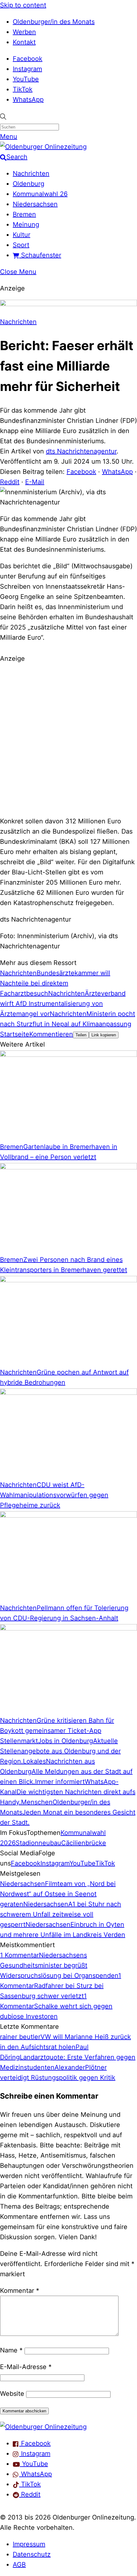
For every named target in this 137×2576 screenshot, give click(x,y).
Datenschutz (32, 2554)
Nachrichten (31, 173)
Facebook (28, 59)
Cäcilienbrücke (84, 1843)
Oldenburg (29, 184)
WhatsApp (28, 99)
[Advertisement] (68, 739)
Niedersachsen (35, 204)
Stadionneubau (38, 1843)
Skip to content (23, 5)
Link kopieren (104, 1035)
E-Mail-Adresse (26, 2367)
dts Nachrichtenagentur (81, 451)
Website (12, 2394)
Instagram (27, 69)
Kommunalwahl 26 (40, 194)
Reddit (10, 482)
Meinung (26, 224)
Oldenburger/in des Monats (54, 22)
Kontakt (24, 42)
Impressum (29, 2544)
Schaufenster (40, 255)
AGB (19, 2565)
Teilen (81, 1035)
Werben (24, 32)
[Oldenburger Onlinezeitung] (43, 2427)
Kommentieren (51, 1034)
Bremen (24, 214)
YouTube (26, 79)
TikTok (23, 89)
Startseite (15, 1034)
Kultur (22, 235)
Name (11, 2350)
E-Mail (35, 482)
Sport (21, 245)
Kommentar (20, 2291)
